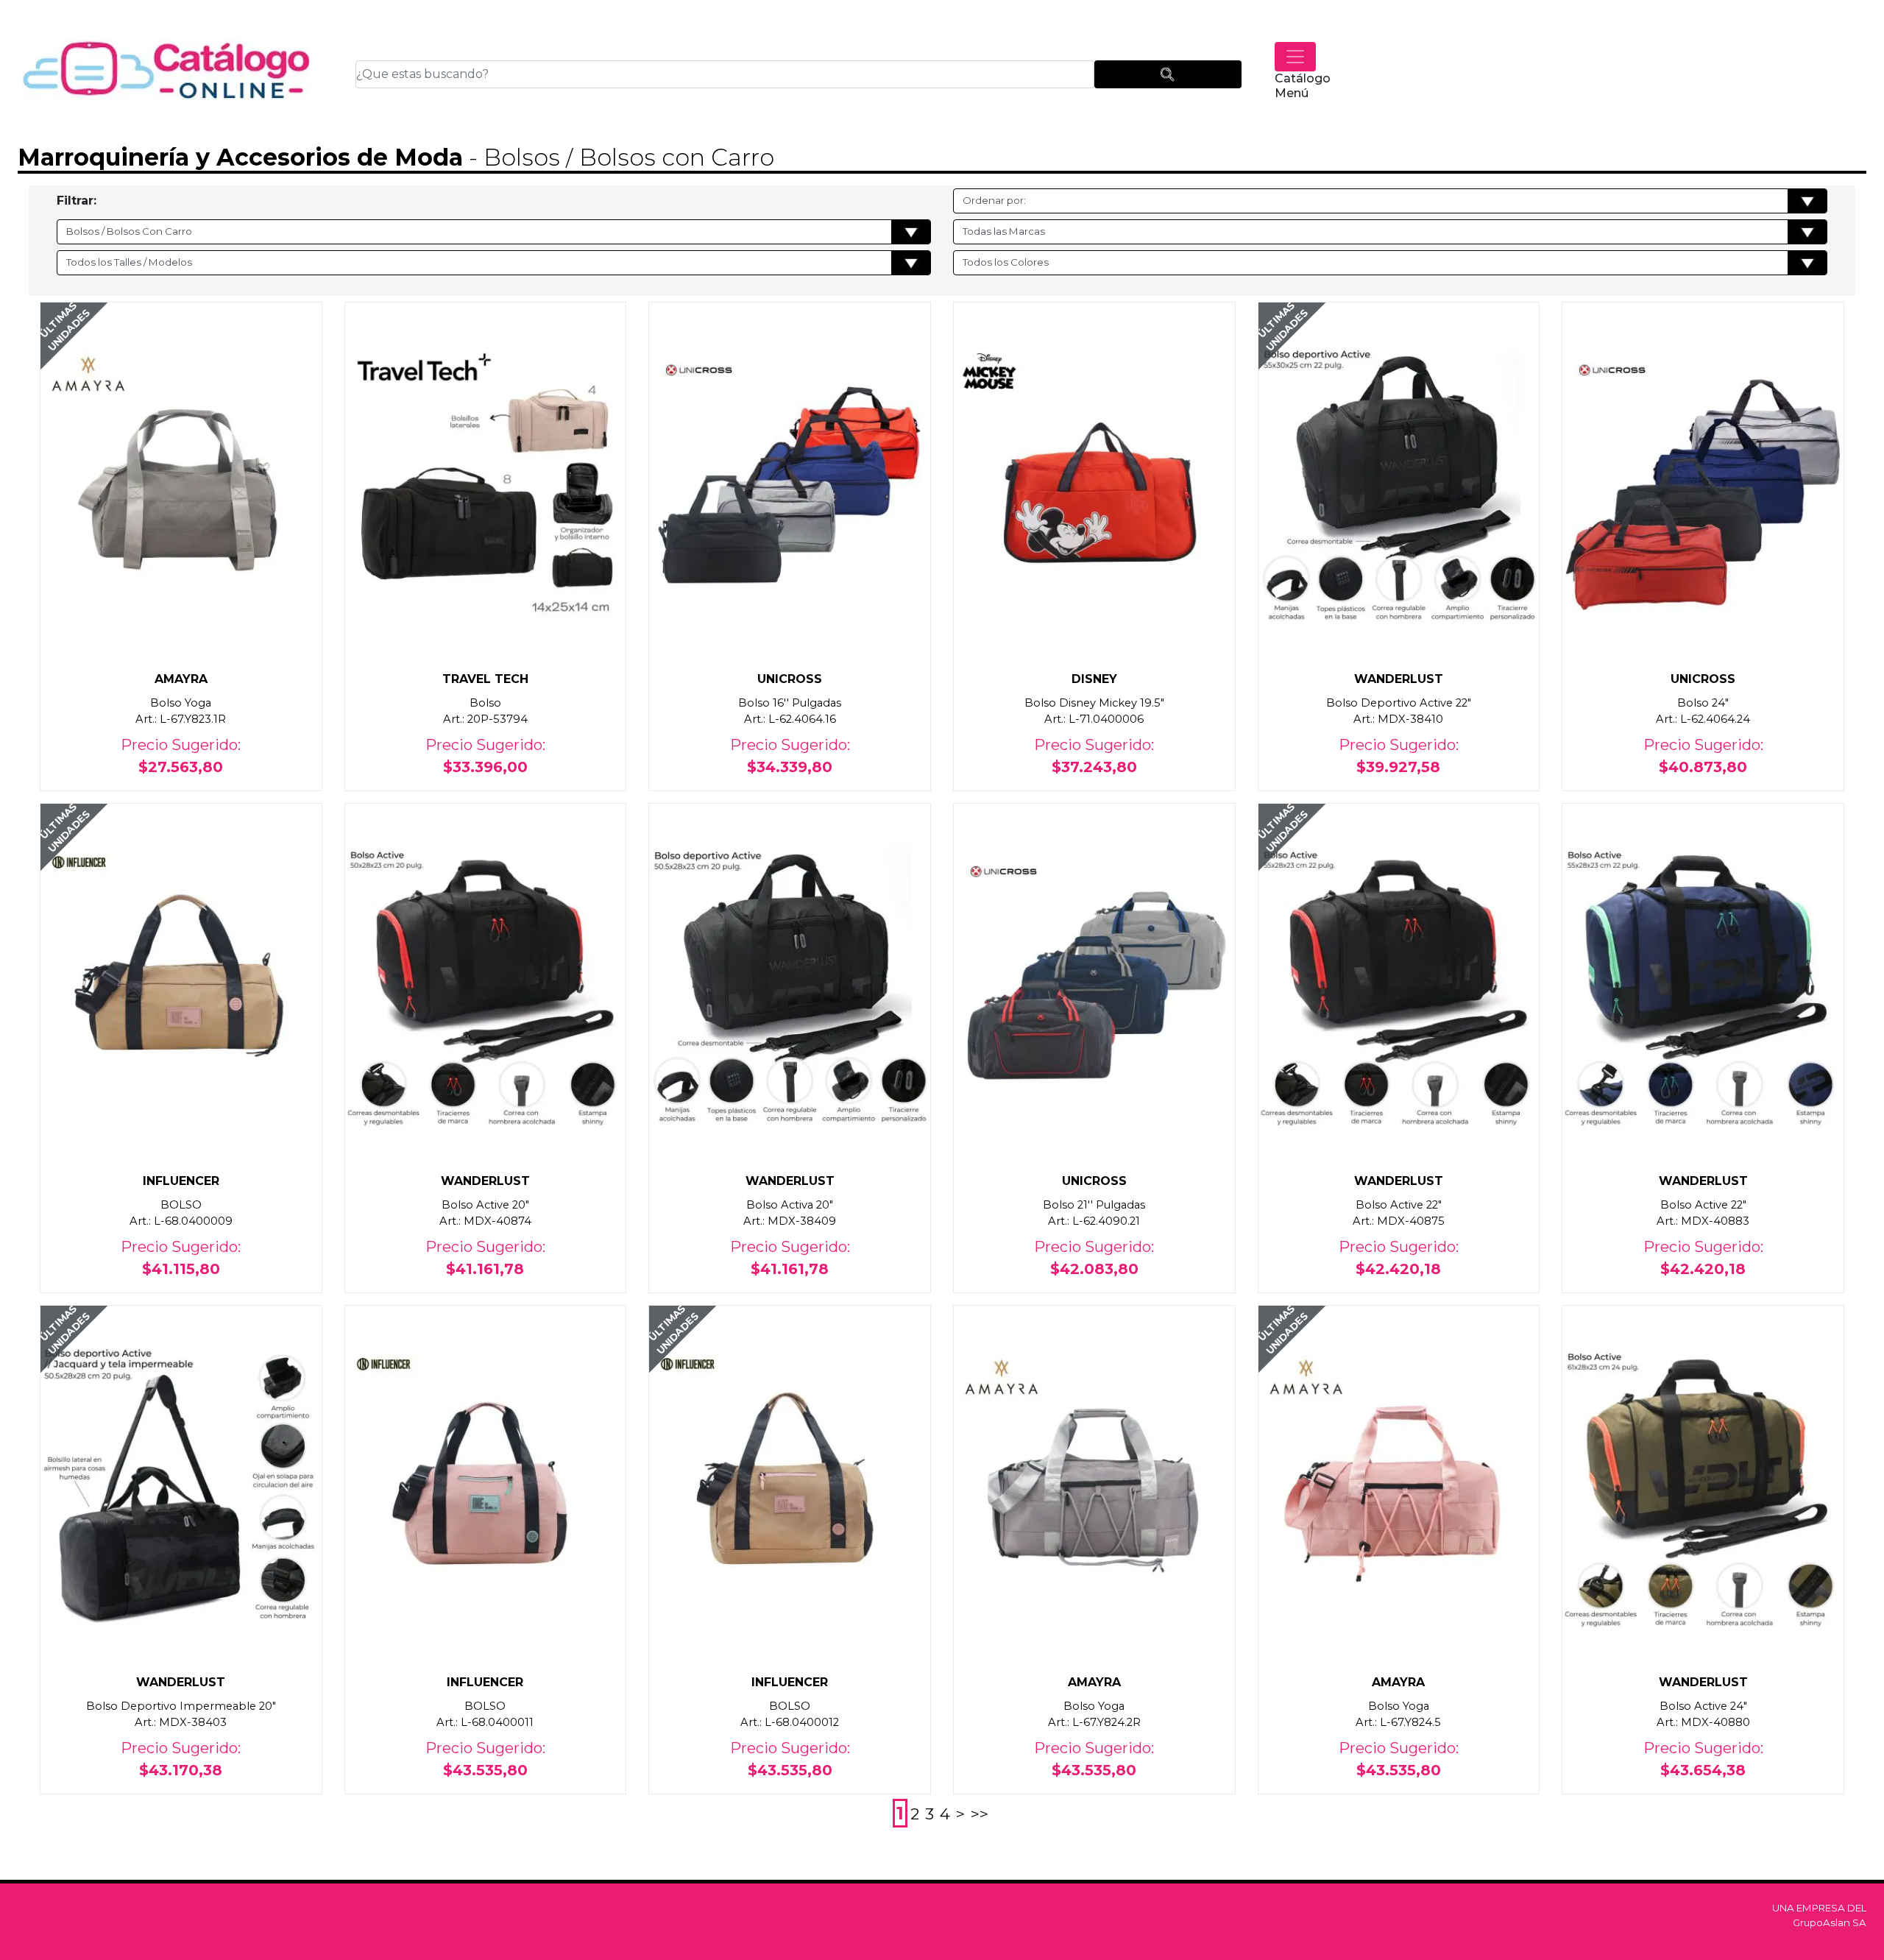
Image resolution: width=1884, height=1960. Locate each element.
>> (980, 1814)
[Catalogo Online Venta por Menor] (167, 74)
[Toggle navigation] (1295, 57)
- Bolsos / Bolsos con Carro (619, 157)
